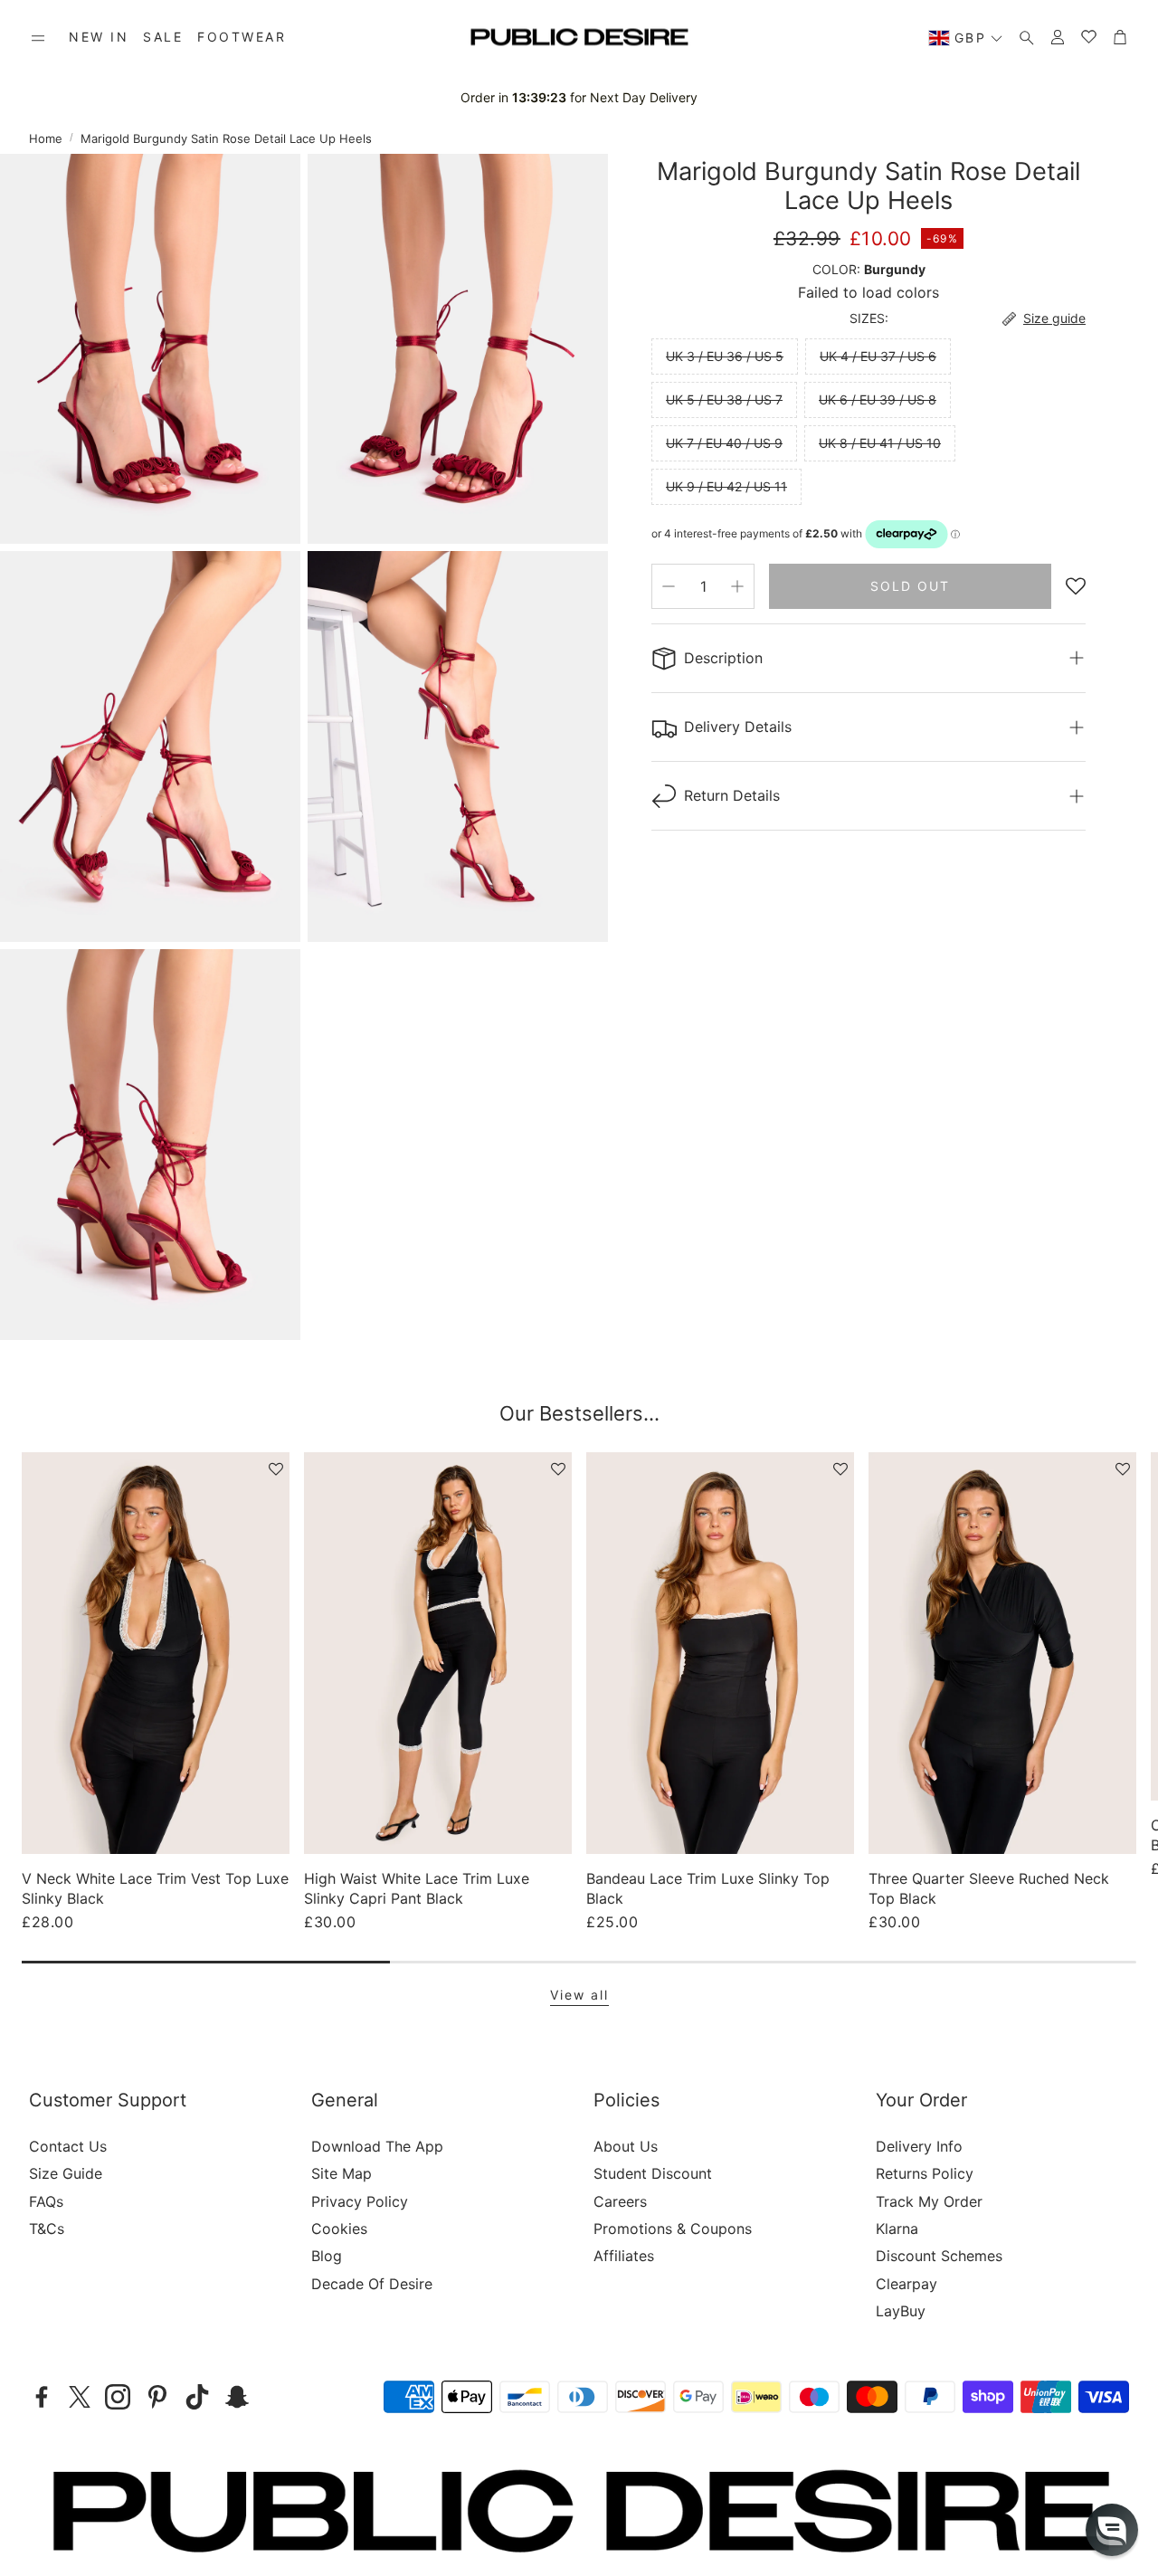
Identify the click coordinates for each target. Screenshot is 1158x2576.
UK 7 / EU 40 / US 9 (724, 443)
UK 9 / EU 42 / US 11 (726, 486)
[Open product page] (156, 1653)
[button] (38, 38)
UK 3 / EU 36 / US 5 (725, 356)
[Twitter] (80, 2397)
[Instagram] (118, 2397)
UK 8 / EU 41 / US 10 (880, 443)
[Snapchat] (237, 2397)
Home (46, 138)
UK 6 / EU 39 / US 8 (878, 399)
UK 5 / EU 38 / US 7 (724, 399)
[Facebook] (42, 2397)
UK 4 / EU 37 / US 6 (878, 356)
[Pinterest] (157, 2397)
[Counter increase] (737, 586)
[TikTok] (197, 2397)
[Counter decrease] (669, 586)
